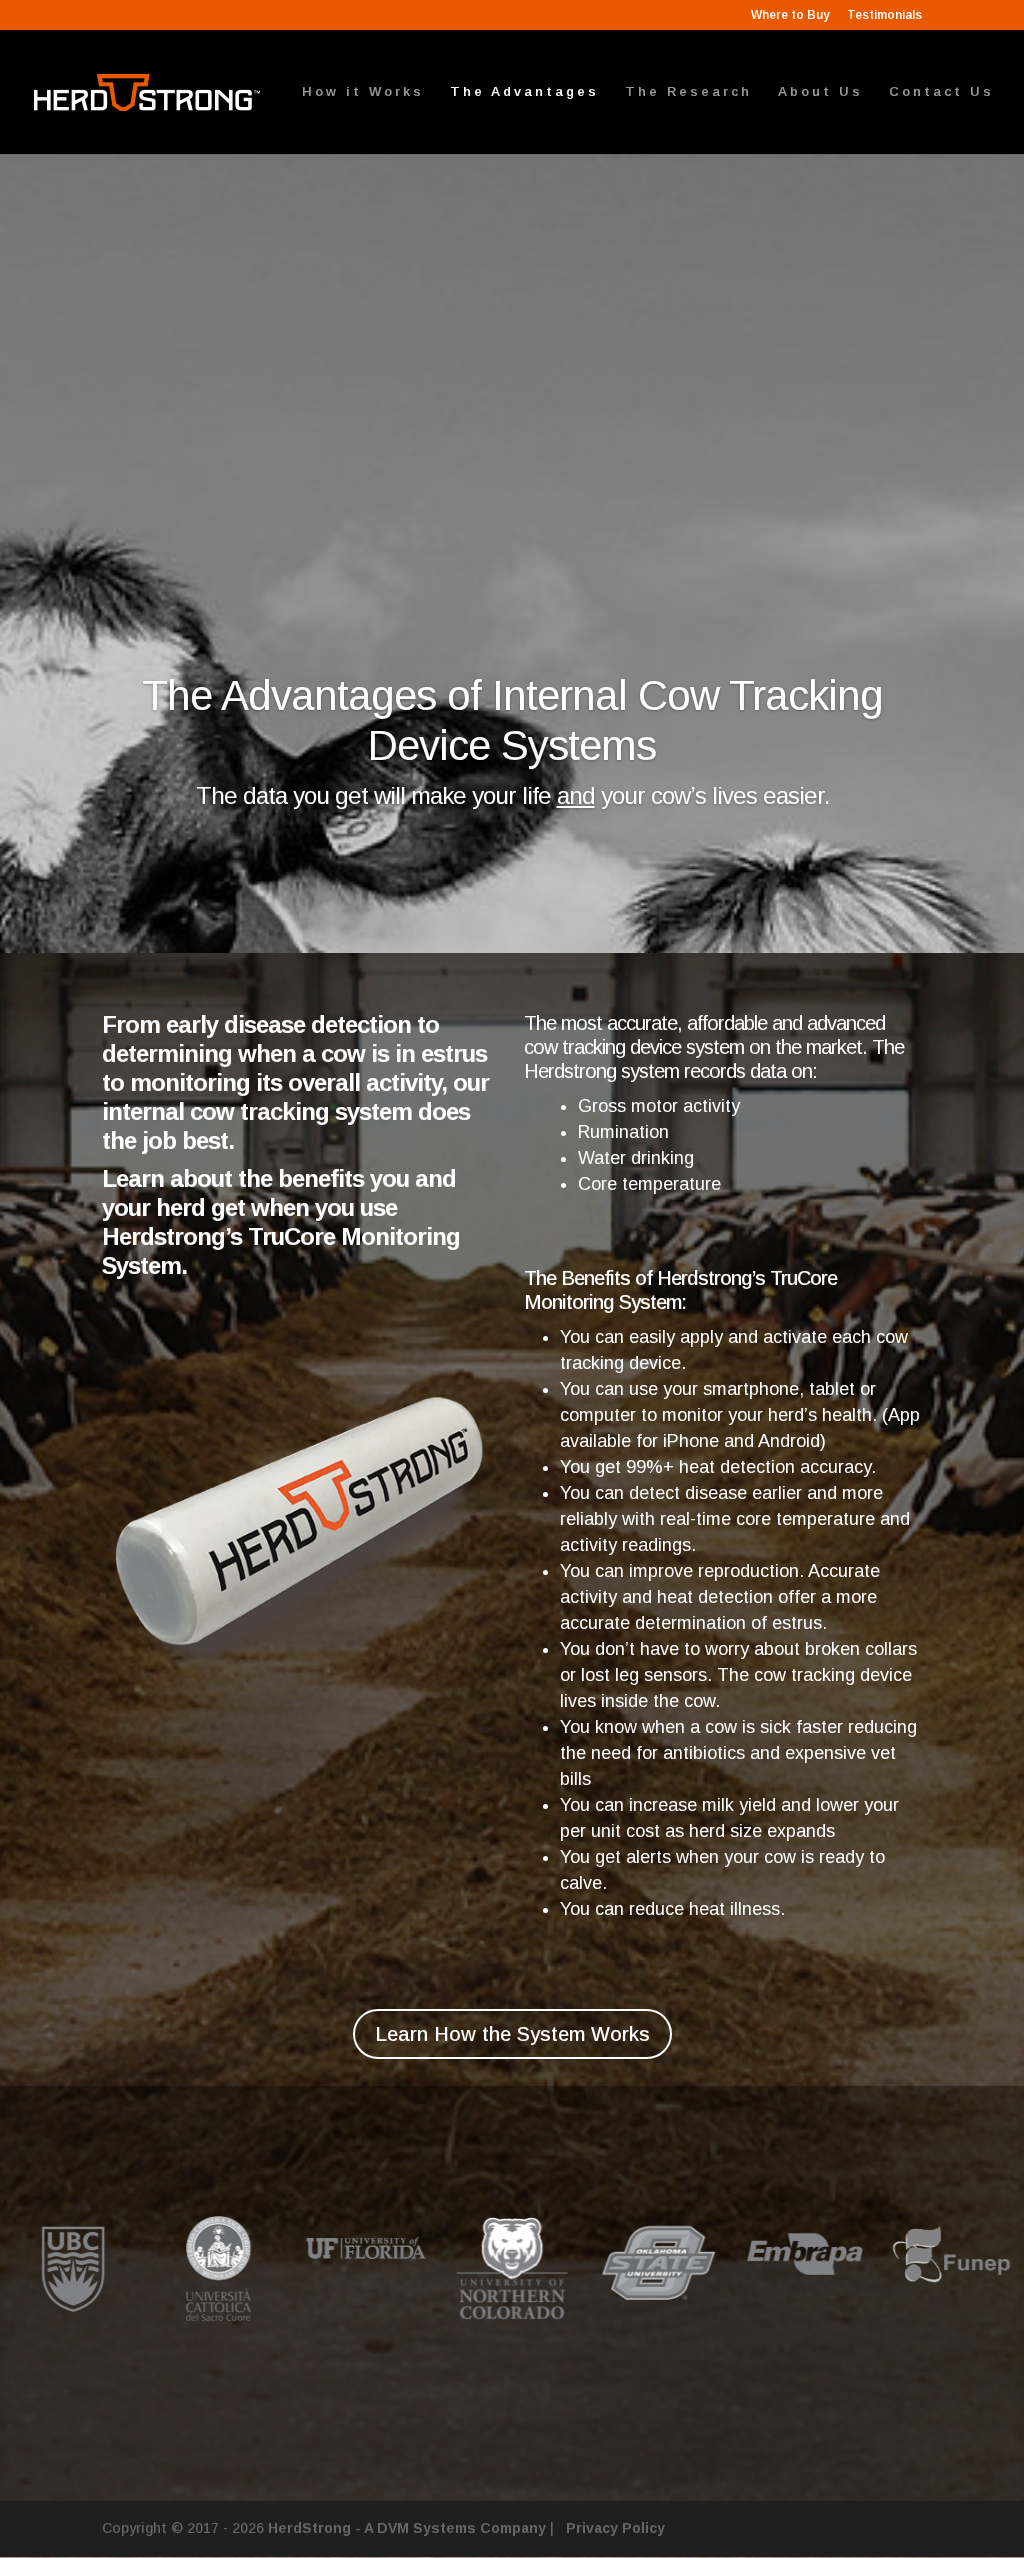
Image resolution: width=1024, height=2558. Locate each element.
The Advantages (524, 92)
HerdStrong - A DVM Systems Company (407, 2528)
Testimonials (884, 15)
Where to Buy (790, 15)
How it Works (363, 92)
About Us (820, 92)
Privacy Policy (615, 2528)
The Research (688, 92)
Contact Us (941, 92)
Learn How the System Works (512, 2034)
